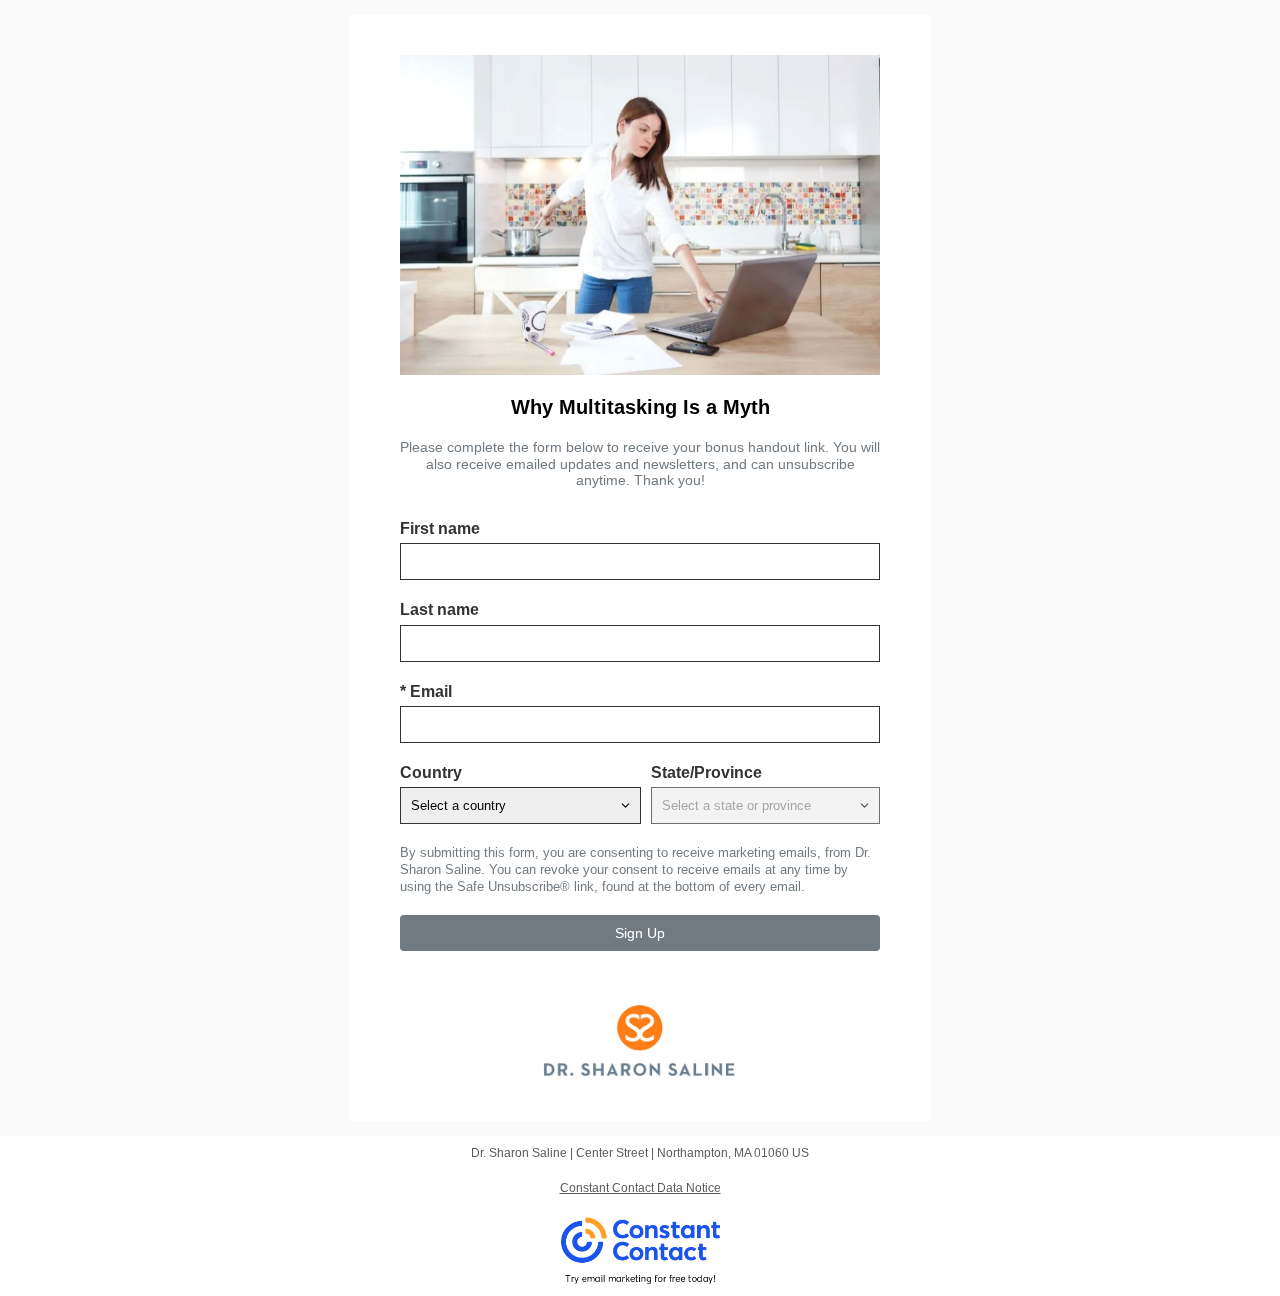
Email (426, 691)
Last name (439, 609)
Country (431, 772)
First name (440, 528)
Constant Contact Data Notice (640, 1188)
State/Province (706, 772)
